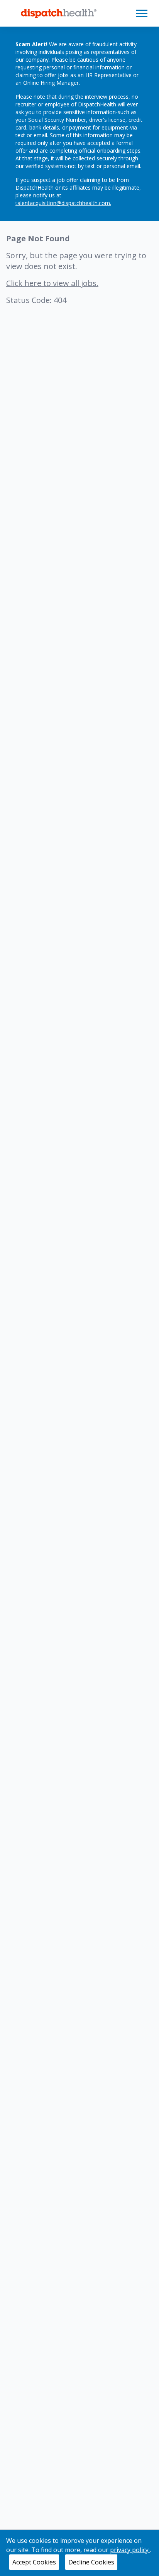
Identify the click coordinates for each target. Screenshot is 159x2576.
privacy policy (130, 2550)
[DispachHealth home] (59, 13)
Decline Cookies (91, 2562)
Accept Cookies (34, 2562)
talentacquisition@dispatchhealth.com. (63, 203)
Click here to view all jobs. (52, 283)
